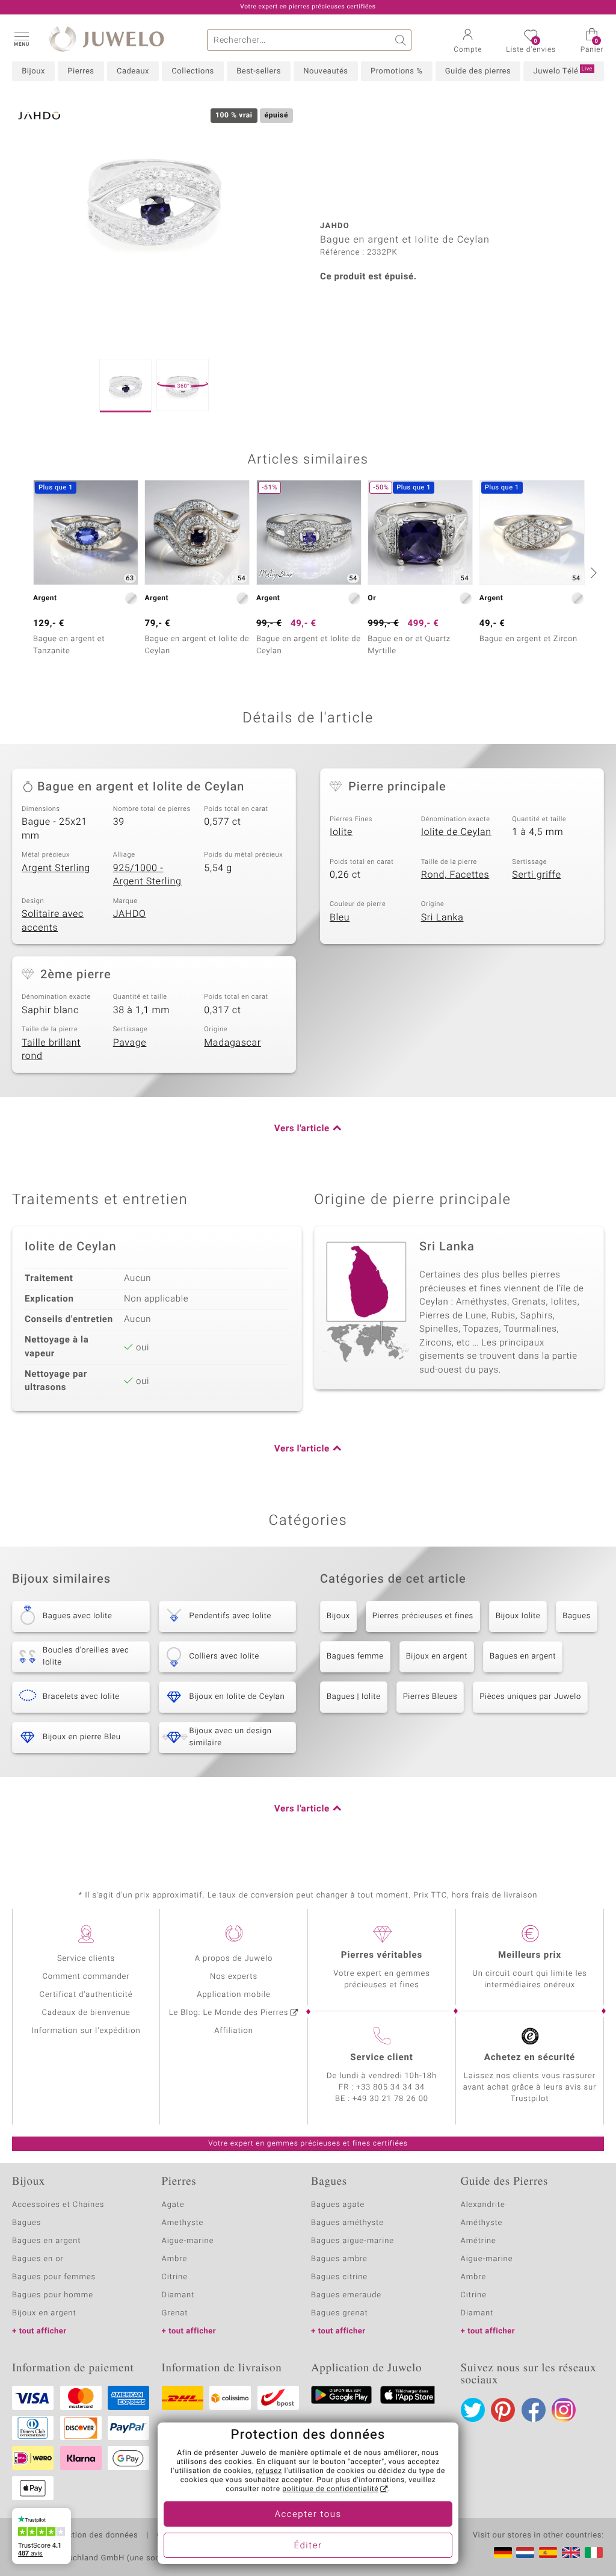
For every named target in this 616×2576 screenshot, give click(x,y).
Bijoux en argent (437, 1656)
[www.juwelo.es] (548, 2553)
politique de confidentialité (330, 2489)
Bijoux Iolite (518, 1616)
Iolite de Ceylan (456, 832)
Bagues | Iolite (354, 1697)
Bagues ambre (339, 2259)
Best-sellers (259, 71)
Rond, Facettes (455, 875)
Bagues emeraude (346, 2295)
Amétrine (479, 2241)
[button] (21, 39)
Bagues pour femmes (54, 2277)
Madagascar (233, 1043)
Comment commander (86, 1977)
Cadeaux (133, 71)
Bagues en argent (523, 1656)
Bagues (577, 1616)
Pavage (130, 1043)
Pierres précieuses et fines (423, 1616)
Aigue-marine (188, 2241)
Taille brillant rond (51, 1050)
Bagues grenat (340, 2313)
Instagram (564, 2410)
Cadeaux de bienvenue (86, 2013)
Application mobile (234, 1995)
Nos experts (234, 1977)
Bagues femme (355, 1656)
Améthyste (482, 2223)
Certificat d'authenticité (86, 1995)
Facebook (534, 2410)
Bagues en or (38, 2259)
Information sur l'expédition (86, 2031)
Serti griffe (536, 875)
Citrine (175, 2277)
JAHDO (130, 914)
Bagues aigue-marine (353, 2241)
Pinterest (503, 2410)
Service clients (86, 1959)
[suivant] (592, 573)
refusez (269, 2471)
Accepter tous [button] (308, 2515)
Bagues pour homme (53, 2295)
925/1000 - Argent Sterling (147, 875)
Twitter (473, 2410)
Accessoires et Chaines (58, 2205)
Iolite (341, 832)
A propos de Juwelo (234, 1959)
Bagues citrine (339, 2277)
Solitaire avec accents (53, 921)
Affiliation (234, 2031)
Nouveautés (325, 71)
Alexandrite (483, 2205)
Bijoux (33, 71)
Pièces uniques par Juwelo (530, 1697)
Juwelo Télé (563, 71)
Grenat (175, 2313)
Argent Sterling (56, 868)
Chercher (401, 40)
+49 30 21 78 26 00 (390, 2099)
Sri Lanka (442, 917)
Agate (173, 2205)
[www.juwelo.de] (503, 2553)
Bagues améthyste (347, 2223)
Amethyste (183, 2223)
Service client (381, 2058)
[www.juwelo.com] (571, 2553)
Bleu (340, 917)
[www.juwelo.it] (594, 2553)
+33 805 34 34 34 (390, 2087)
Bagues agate (338, 2205)
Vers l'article (302, 1129)
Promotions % (396, 71)
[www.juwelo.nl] (525, 2553)
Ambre (175, 2259)
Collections (192, 71)
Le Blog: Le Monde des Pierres (229, 2013)
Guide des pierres (478, 71)
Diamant (178, 2295)
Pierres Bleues (430, 1697)
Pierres (81, 71)
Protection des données (92, 2536)
